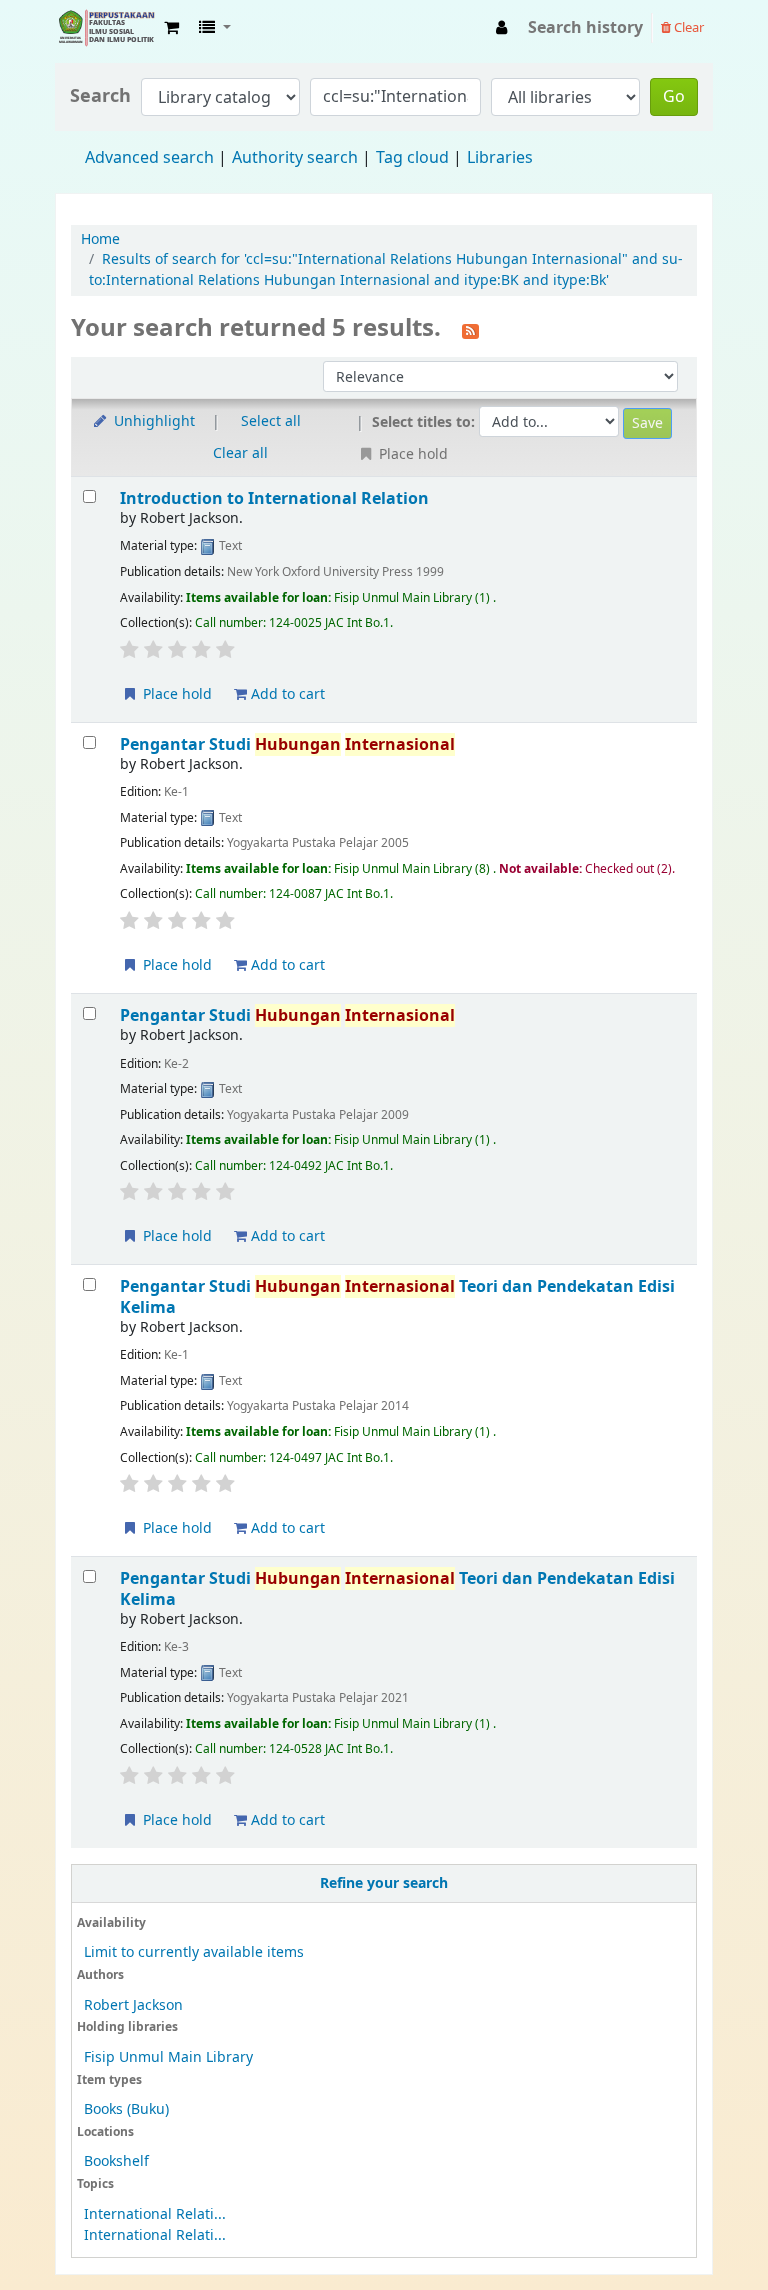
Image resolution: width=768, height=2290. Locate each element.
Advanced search (149, 158)
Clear (687, 27)
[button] (171, 28)
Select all (271, 421)
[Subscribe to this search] (470, 330)
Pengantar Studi (287, 744)
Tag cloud (412, 158)
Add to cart (286, 694)
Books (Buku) (126, 2109)
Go (674, 97)
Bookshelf (116, 2161)
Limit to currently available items (194, 1952)
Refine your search (384, 1883)
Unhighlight (152, 421)
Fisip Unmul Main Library (106, 28)
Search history (585, 28)
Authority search (295, 158)
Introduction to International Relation (274, 498)
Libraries (500, 158)
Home (100, 239)
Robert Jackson (133, 2005)
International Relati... (155, 2214)
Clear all (240, 453)
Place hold (175, 694)
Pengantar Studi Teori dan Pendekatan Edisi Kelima (397, 1296)
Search (100, 96)
